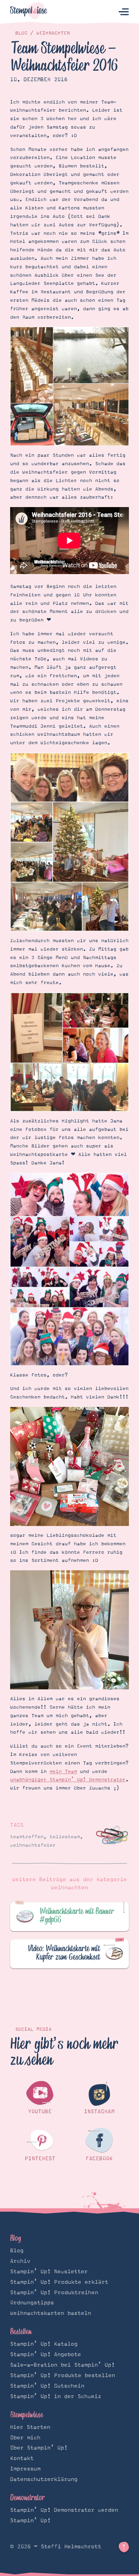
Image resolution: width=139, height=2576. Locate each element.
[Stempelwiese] (29, 12)
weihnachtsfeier (33, 1845)
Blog (21, 33)
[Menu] (124, 12)
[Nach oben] (124, 2547)
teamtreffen (27, 1837)
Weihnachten (53, 33)
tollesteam (65, 1837)
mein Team (63, 1772)
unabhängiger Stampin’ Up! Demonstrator (68, 1780)
